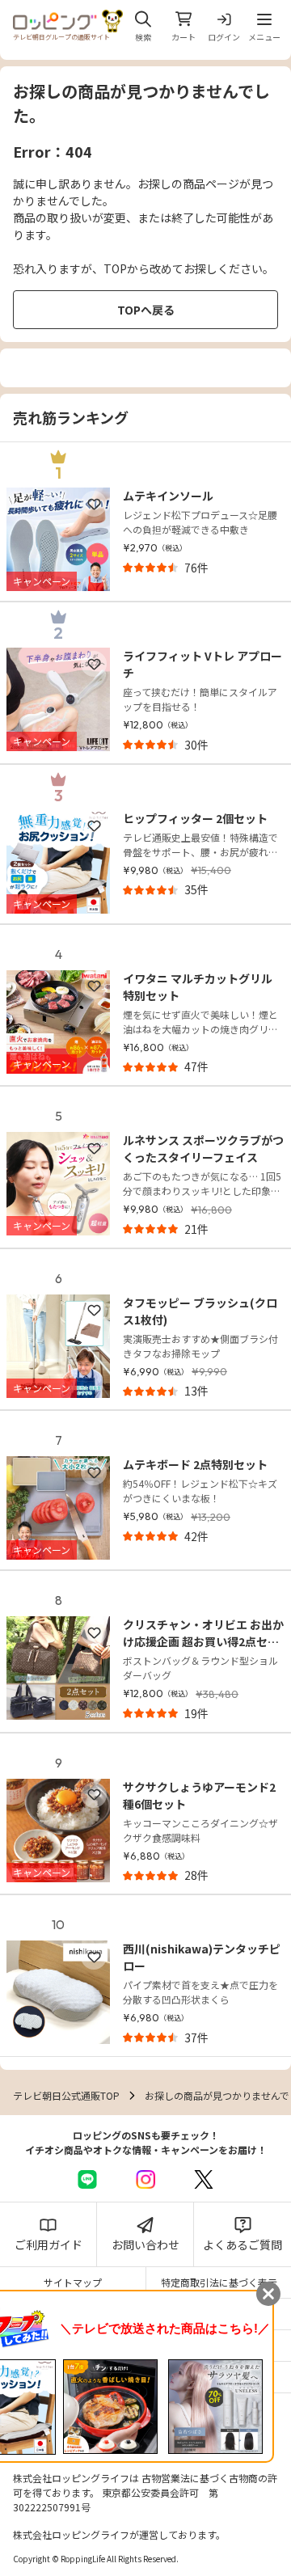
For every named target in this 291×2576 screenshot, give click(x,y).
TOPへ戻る (146, 310)
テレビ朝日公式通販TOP (66, 2095)
